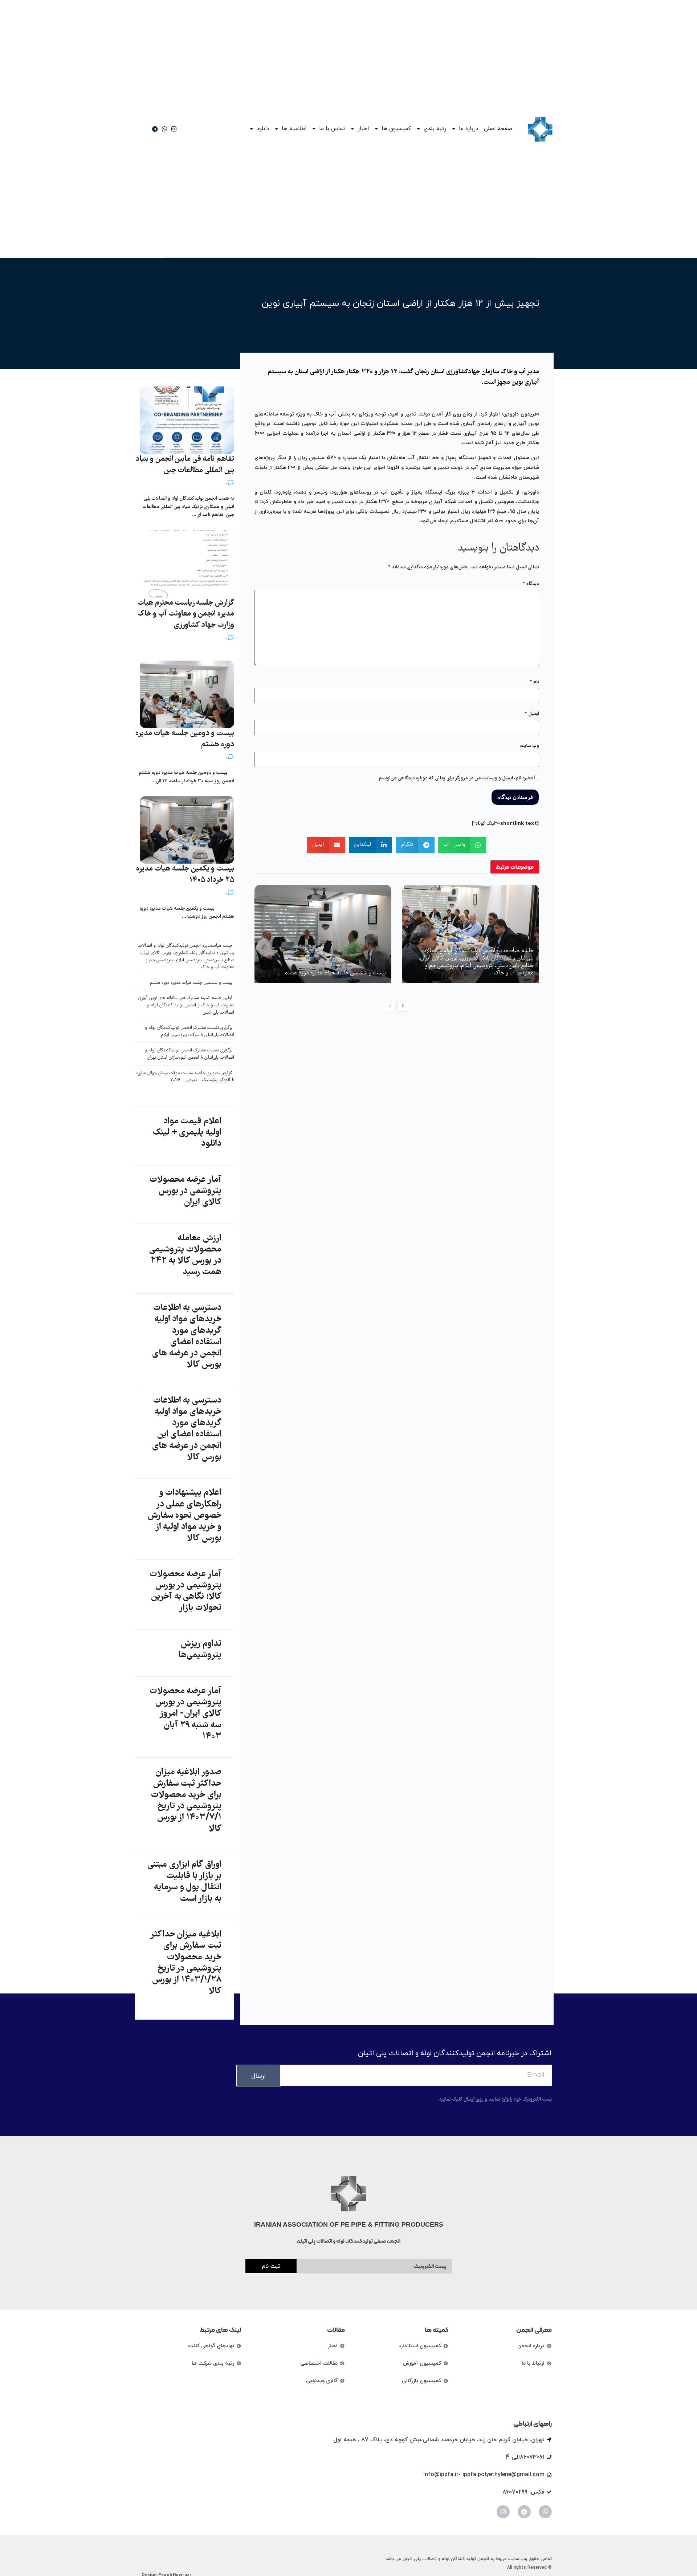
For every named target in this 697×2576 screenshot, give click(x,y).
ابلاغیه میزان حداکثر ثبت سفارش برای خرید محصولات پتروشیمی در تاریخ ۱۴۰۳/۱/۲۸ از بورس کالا (186, 1963)
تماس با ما (332, 129)
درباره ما (468, 129)
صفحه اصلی (498, 129)
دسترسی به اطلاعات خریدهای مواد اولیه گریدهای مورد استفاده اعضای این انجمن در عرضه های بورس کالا (187, 1429)
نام (534, 682)
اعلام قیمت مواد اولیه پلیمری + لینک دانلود (187, 1133)
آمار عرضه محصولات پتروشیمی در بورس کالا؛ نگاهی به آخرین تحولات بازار (186, 1591)
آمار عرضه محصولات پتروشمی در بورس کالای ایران (186, 1191)
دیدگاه (531, 584)
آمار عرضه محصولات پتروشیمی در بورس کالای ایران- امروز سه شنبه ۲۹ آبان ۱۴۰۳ (186, 1714)
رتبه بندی (435, 129)
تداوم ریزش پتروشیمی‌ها (200, 1650)
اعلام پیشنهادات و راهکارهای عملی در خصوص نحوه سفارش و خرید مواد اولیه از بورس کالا (185, 1516)
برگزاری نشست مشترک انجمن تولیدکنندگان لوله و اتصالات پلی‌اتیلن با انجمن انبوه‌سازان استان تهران (189, 1054)
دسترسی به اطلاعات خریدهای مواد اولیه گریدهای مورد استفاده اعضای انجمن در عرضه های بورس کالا (187, 1336)
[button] (462, 845)
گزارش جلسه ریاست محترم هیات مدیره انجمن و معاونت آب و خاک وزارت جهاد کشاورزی (186, 614)
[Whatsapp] (545, 2512)
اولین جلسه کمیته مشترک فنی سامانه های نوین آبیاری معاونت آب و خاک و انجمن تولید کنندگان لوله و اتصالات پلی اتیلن (186, 1005)
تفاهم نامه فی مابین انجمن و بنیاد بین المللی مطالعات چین (185, 465)
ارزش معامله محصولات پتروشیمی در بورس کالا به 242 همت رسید (185, 1255)
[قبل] (390, 1007)
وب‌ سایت (529, 746)
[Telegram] (524, 2512)
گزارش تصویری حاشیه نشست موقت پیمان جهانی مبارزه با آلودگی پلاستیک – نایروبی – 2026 (185, 1077)
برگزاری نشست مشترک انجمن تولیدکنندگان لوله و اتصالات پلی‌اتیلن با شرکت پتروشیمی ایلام (189, 1032)
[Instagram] (503, 2512)
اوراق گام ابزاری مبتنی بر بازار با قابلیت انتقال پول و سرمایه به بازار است (184, 1882)
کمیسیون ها (396, 129)
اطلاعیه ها (294, 129)
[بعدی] (403, 1007)
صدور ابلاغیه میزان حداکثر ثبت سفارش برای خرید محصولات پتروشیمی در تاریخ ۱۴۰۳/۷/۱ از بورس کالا (186, 1801)
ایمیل (532, 714)
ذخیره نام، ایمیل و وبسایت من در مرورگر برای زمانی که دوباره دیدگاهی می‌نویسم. (455, 778)
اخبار (363, 129)
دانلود (263, 129)
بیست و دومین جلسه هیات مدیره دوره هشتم (185, 739)
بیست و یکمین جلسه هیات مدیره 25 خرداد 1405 (185, 875)
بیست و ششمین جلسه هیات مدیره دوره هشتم (335, 973)
